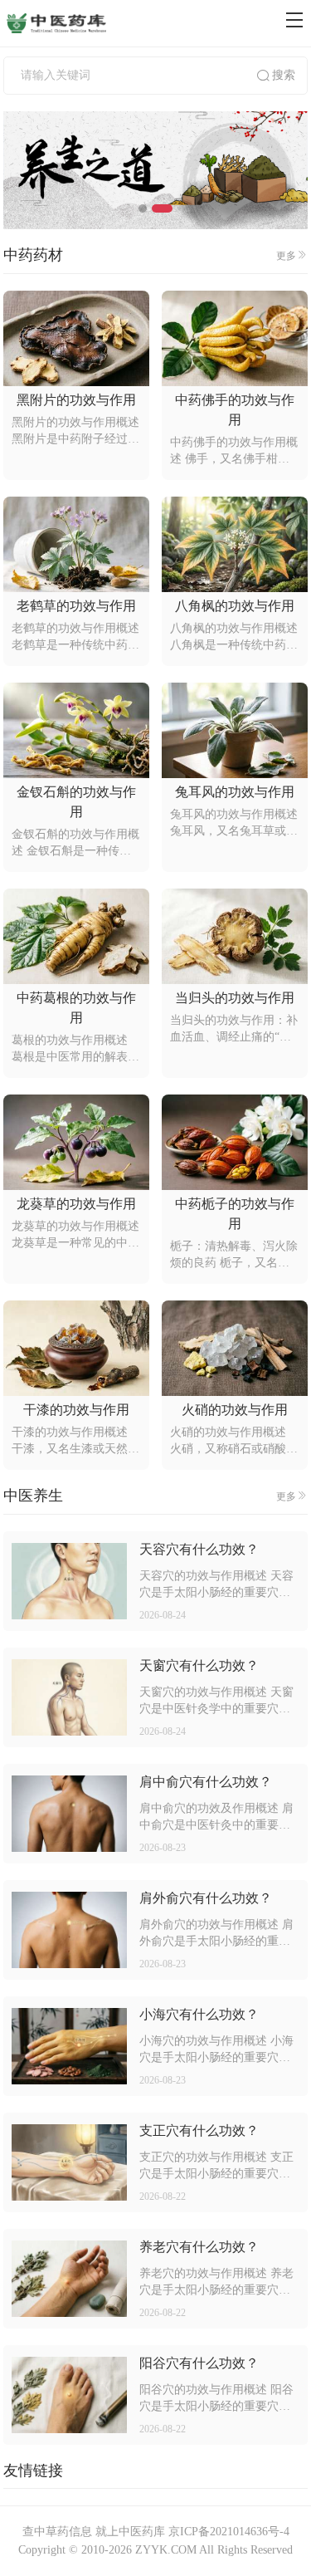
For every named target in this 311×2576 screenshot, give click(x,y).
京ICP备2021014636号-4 (229, 2532)
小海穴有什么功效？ (199, 2014)
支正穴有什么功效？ (199, 2130)
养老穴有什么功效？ (199, 2247)
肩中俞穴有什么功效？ (206, 1782)
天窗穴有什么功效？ (199, 1665)
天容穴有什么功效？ (199, 1549)
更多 (286, 256)
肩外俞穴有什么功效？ (206, 1898)
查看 (69, 1582)
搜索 (284, 75)
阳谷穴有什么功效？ (199, 2363)
